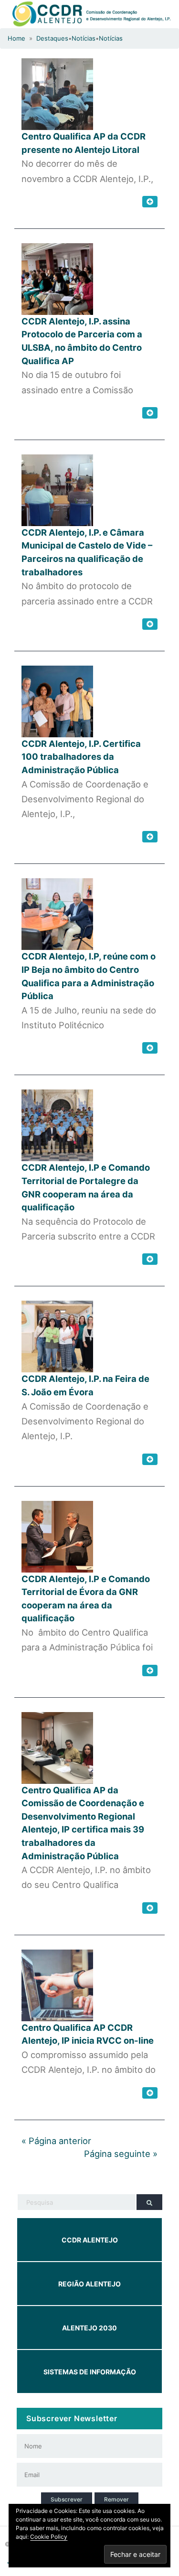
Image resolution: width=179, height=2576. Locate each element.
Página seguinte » (121, 2154)
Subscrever (67, 2499)
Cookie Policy (49, 2537)
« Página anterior (56, 2141)
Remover (116, 2499)
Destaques (52, 38)
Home (16, 38)
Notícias (84, 38)
